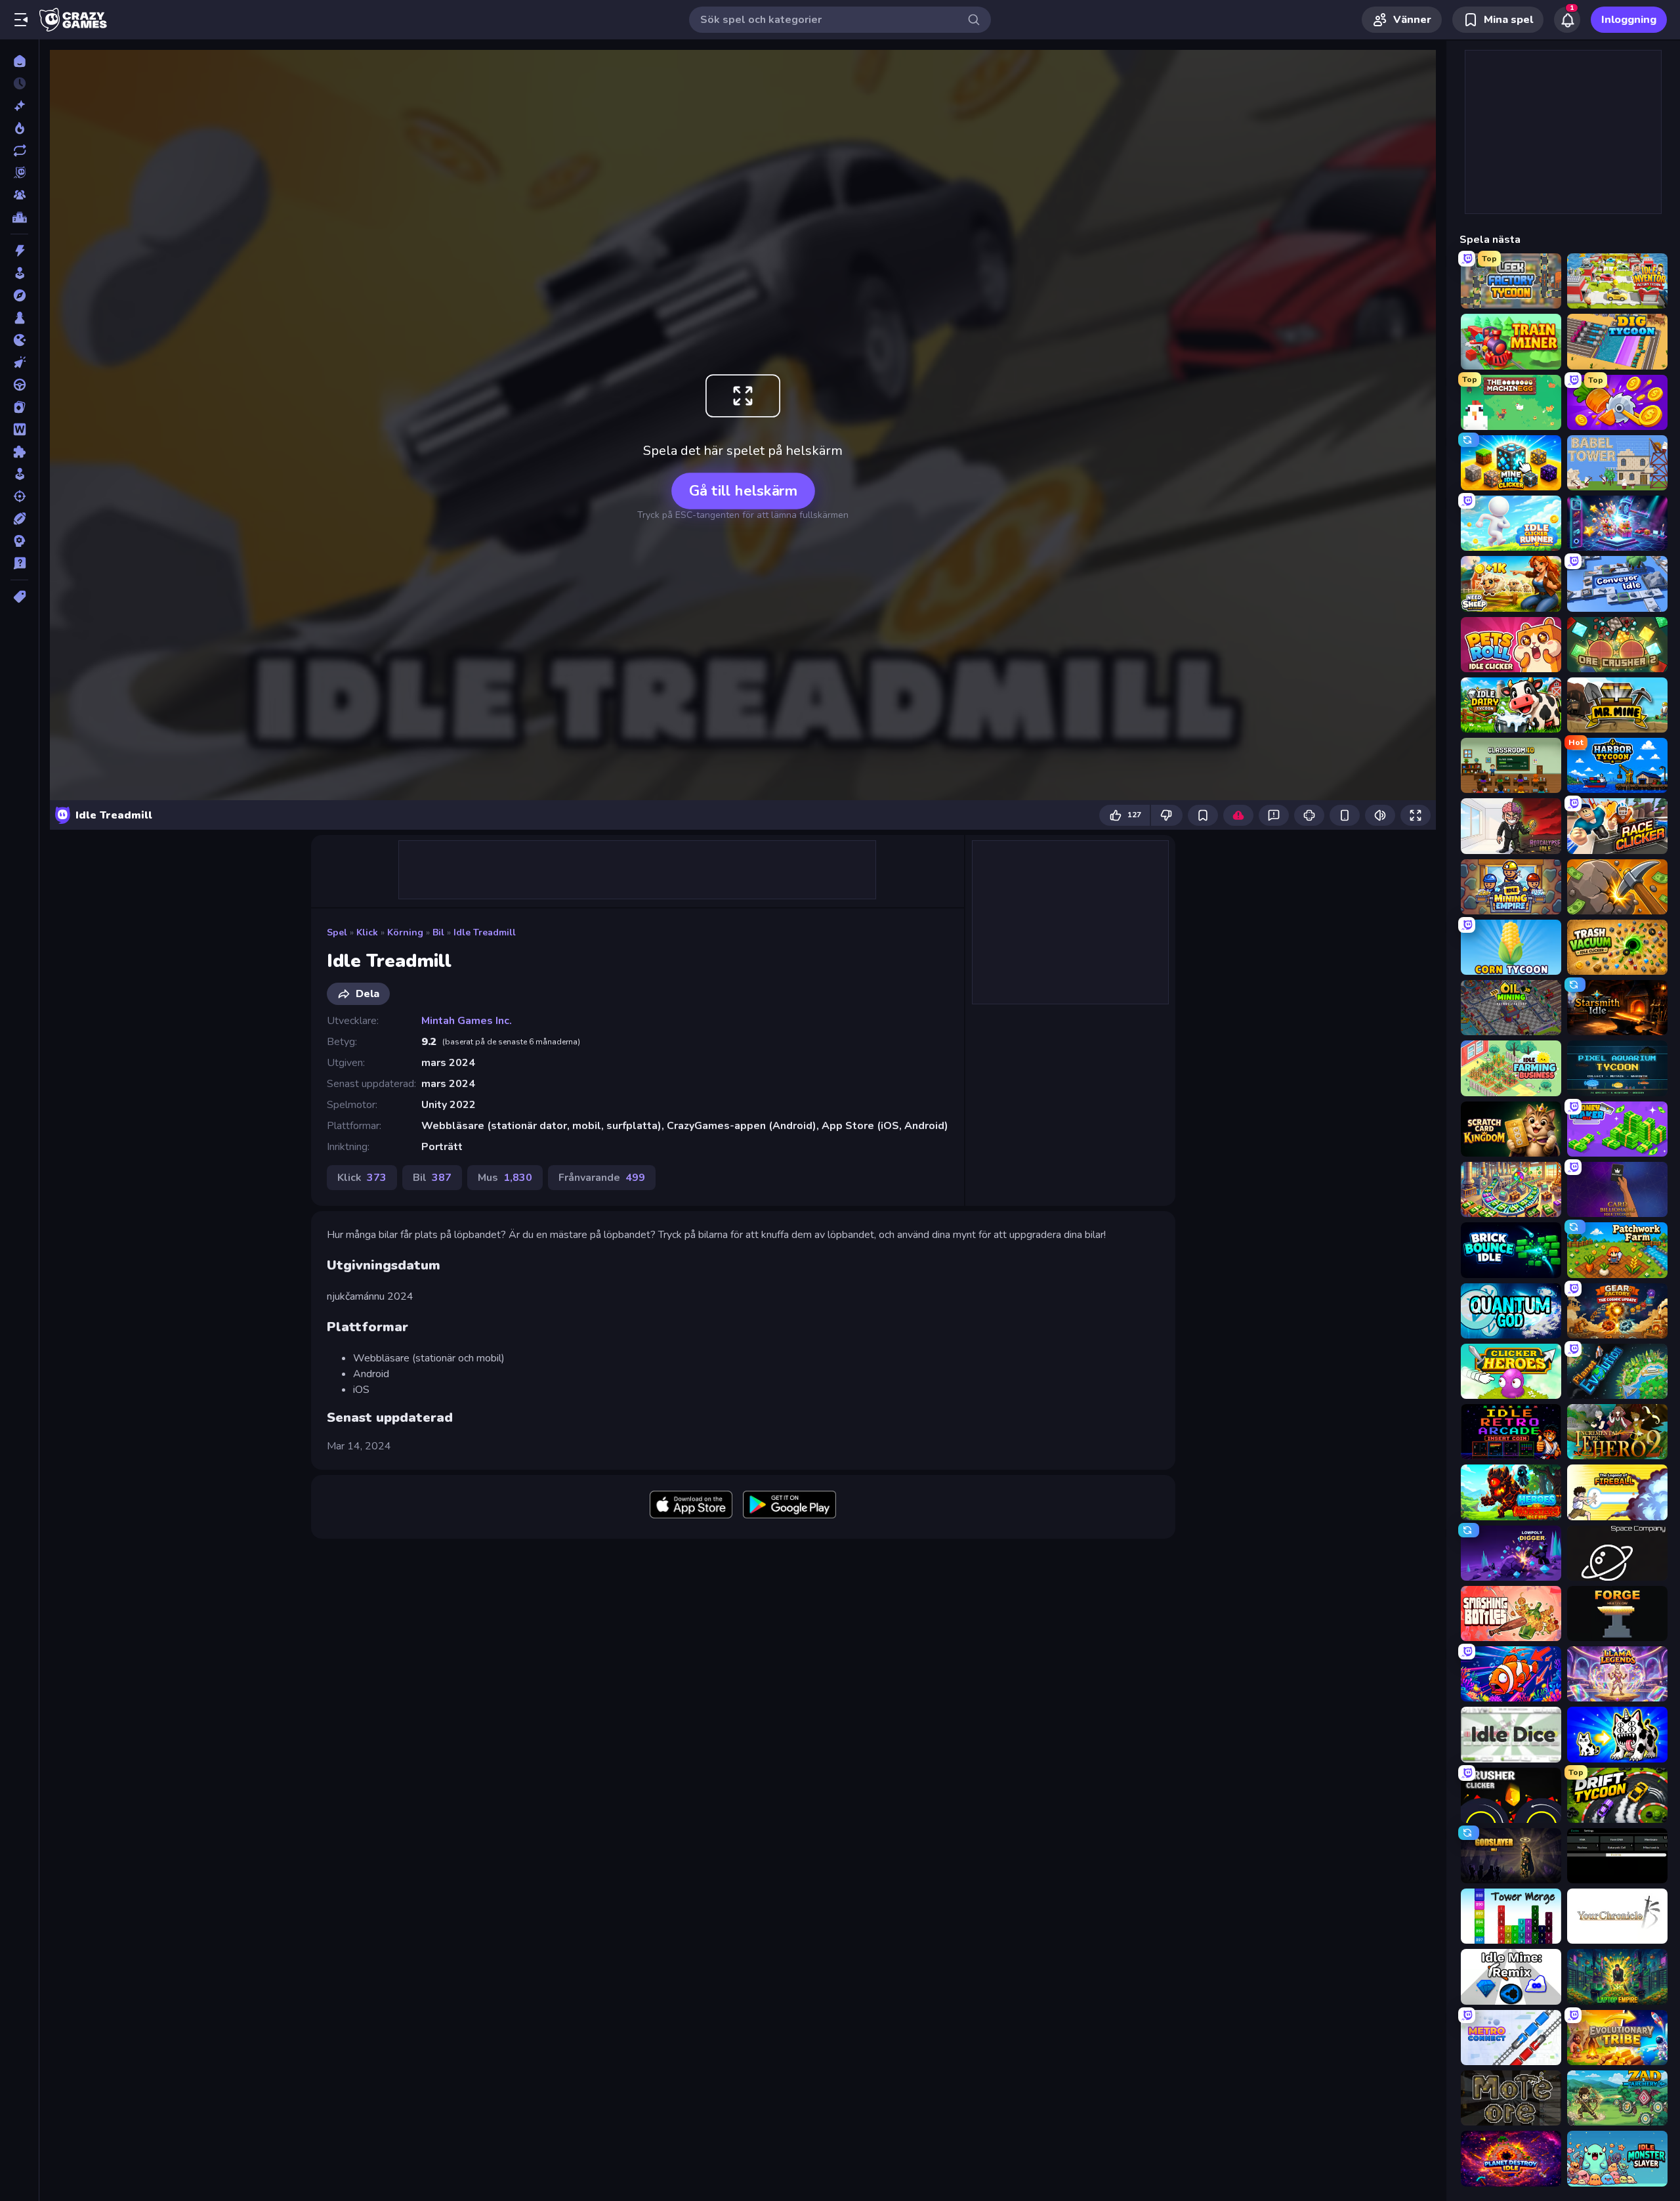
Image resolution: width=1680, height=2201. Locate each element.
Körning (405, 932)
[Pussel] (19, 452)
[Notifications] (1567, 20)
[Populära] (19, 128)
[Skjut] (19, 496)
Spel (337, 932)
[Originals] (19, 173)
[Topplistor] (19, 217)
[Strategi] (19, 541)
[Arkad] (19, 273)
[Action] (19, 251)
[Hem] (19, 61)
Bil (438, 932)
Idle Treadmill (485, 932)
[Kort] (19, 407)
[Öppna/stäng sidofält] (21, 20)
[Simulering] (19, 474)
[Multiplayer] (19, 195)
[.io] (19, 340)
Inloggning (1629, 20)
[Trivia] (19, 563)
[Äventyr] (19, 295)
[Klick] (19, 362)
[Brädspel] (19, 318)
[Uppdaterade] (19, 150)
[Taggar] (19, 597)
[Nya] (19, 106)
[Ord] (19, 429)
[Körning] (19, 385)
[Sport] (19, 519)
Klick (367, 932)
